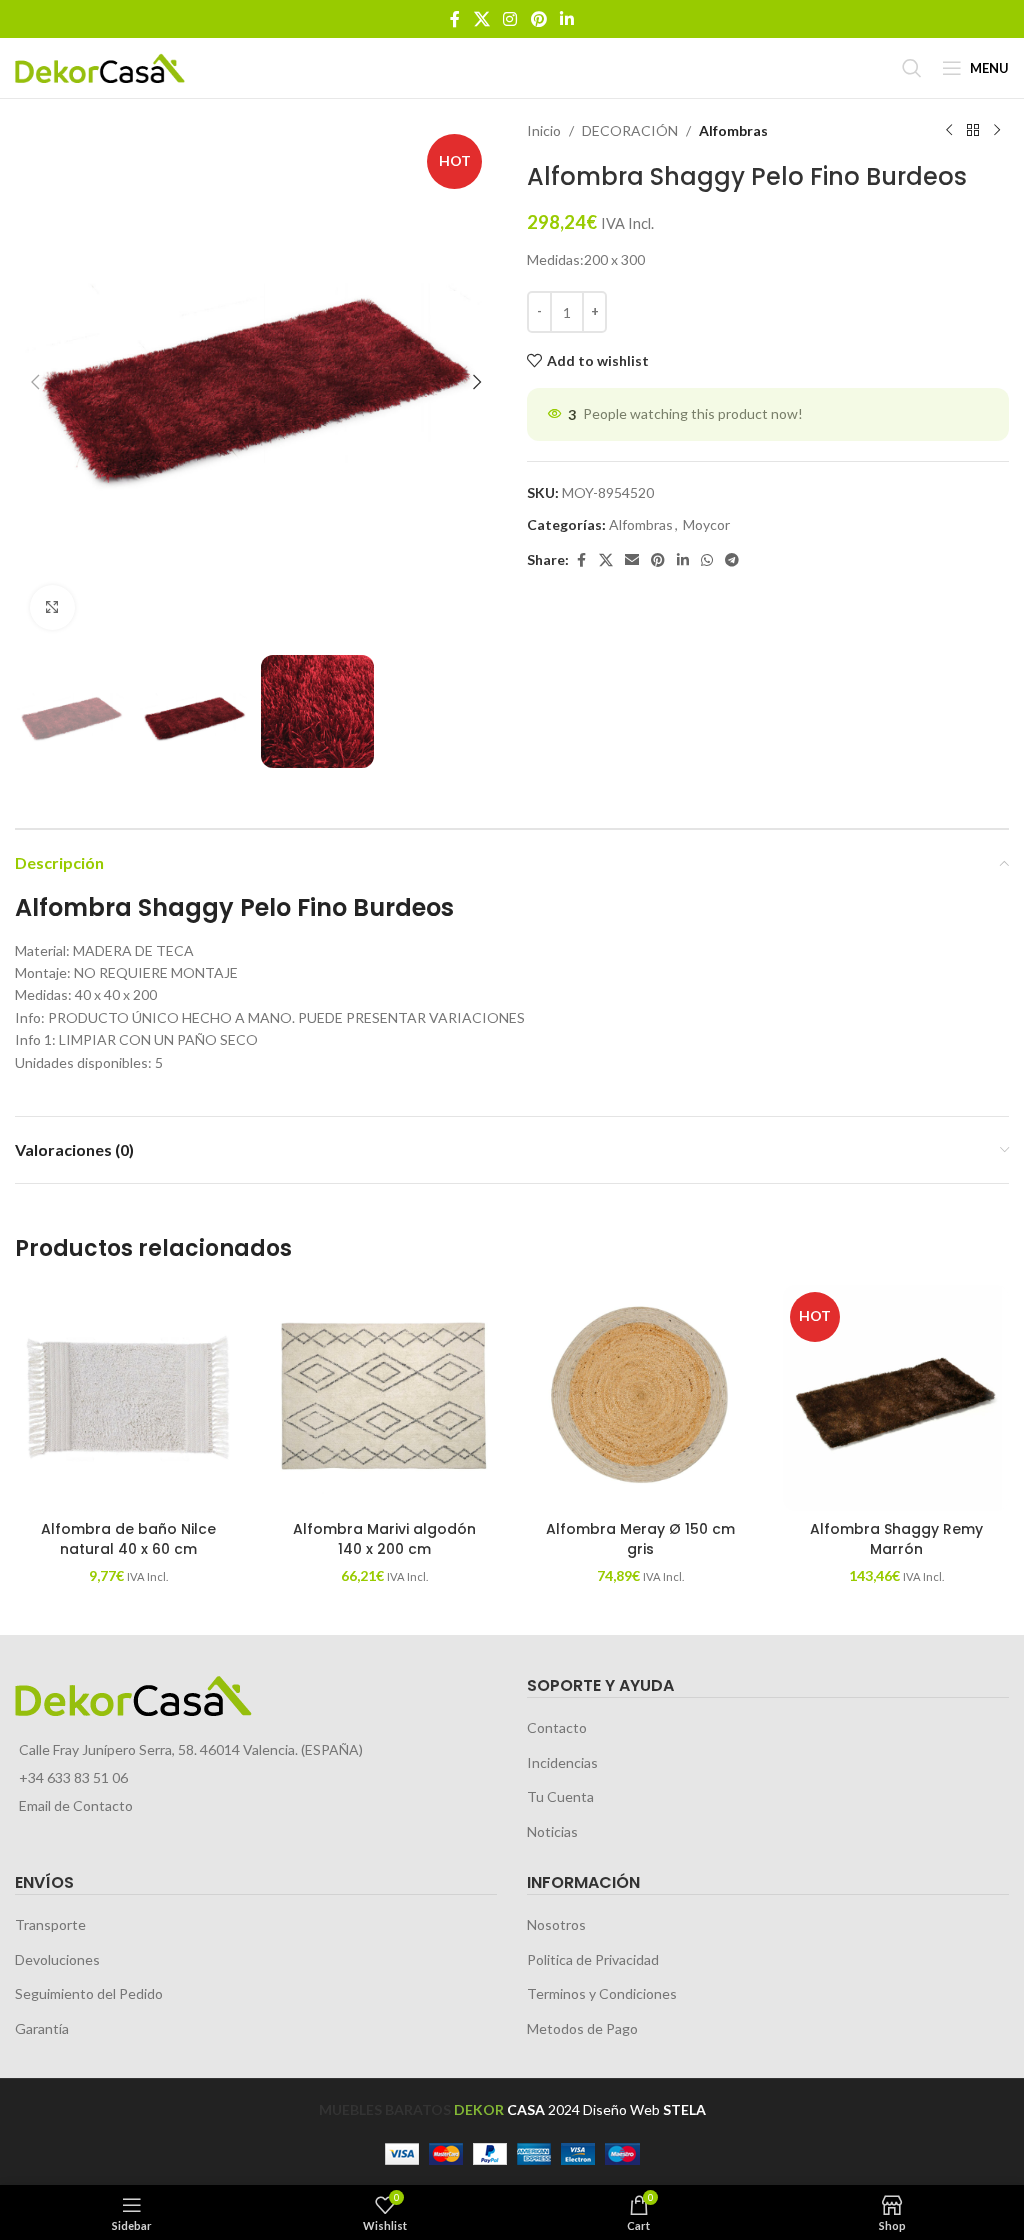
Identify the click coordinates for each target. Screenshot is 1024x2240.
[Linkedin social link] (566, 19)
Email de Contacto (76, 1805)
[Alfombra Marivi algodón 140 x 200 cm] (384, 1398)
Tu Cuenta (560, 1796)
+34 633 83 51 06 (73, 1777)
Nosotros (556, 1924)
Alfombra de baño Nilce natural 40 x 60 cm (128, 1539)
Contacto (557, 1727)
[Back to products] (973, 131)
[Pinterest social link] (538, 19)
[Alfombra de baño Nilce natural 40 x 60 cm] (128, 1398)
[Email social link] (632, 560)
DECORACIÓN (630, 130)
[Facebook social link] (455, 19)
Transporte (50, 1924)
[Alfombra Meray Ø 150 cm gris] (640, 1398)
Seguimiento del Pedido (89, 1993)
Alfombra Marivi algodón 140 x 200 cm (384, 1539)
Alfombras (733, 130)
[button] (35, 382)
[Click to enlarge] (52, 607)
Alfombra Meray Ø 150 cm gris (640, 1539)
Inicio (544, 130)
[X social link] (481, 19)
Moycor (706, 524)
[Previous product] (949, 131)
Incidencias (562, 1762)
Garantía (42, 2028)
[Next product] (997, 131)
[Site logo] (100, 66)
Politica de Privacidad (593, 1959)
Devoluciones (57, 1959)
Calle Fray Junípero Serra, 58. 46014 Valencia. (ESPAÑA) (191, 1749)
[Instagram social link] (510, 19)
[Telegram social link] (732, 560)
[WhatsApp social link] (707, 560)
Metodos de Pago (582, 2028)
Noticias (552, 1831)
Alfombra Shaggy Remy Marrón (896, 1539)
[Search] (912, 68)
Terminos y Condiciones (602, 1993)
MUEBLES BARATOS (385, 2109)
